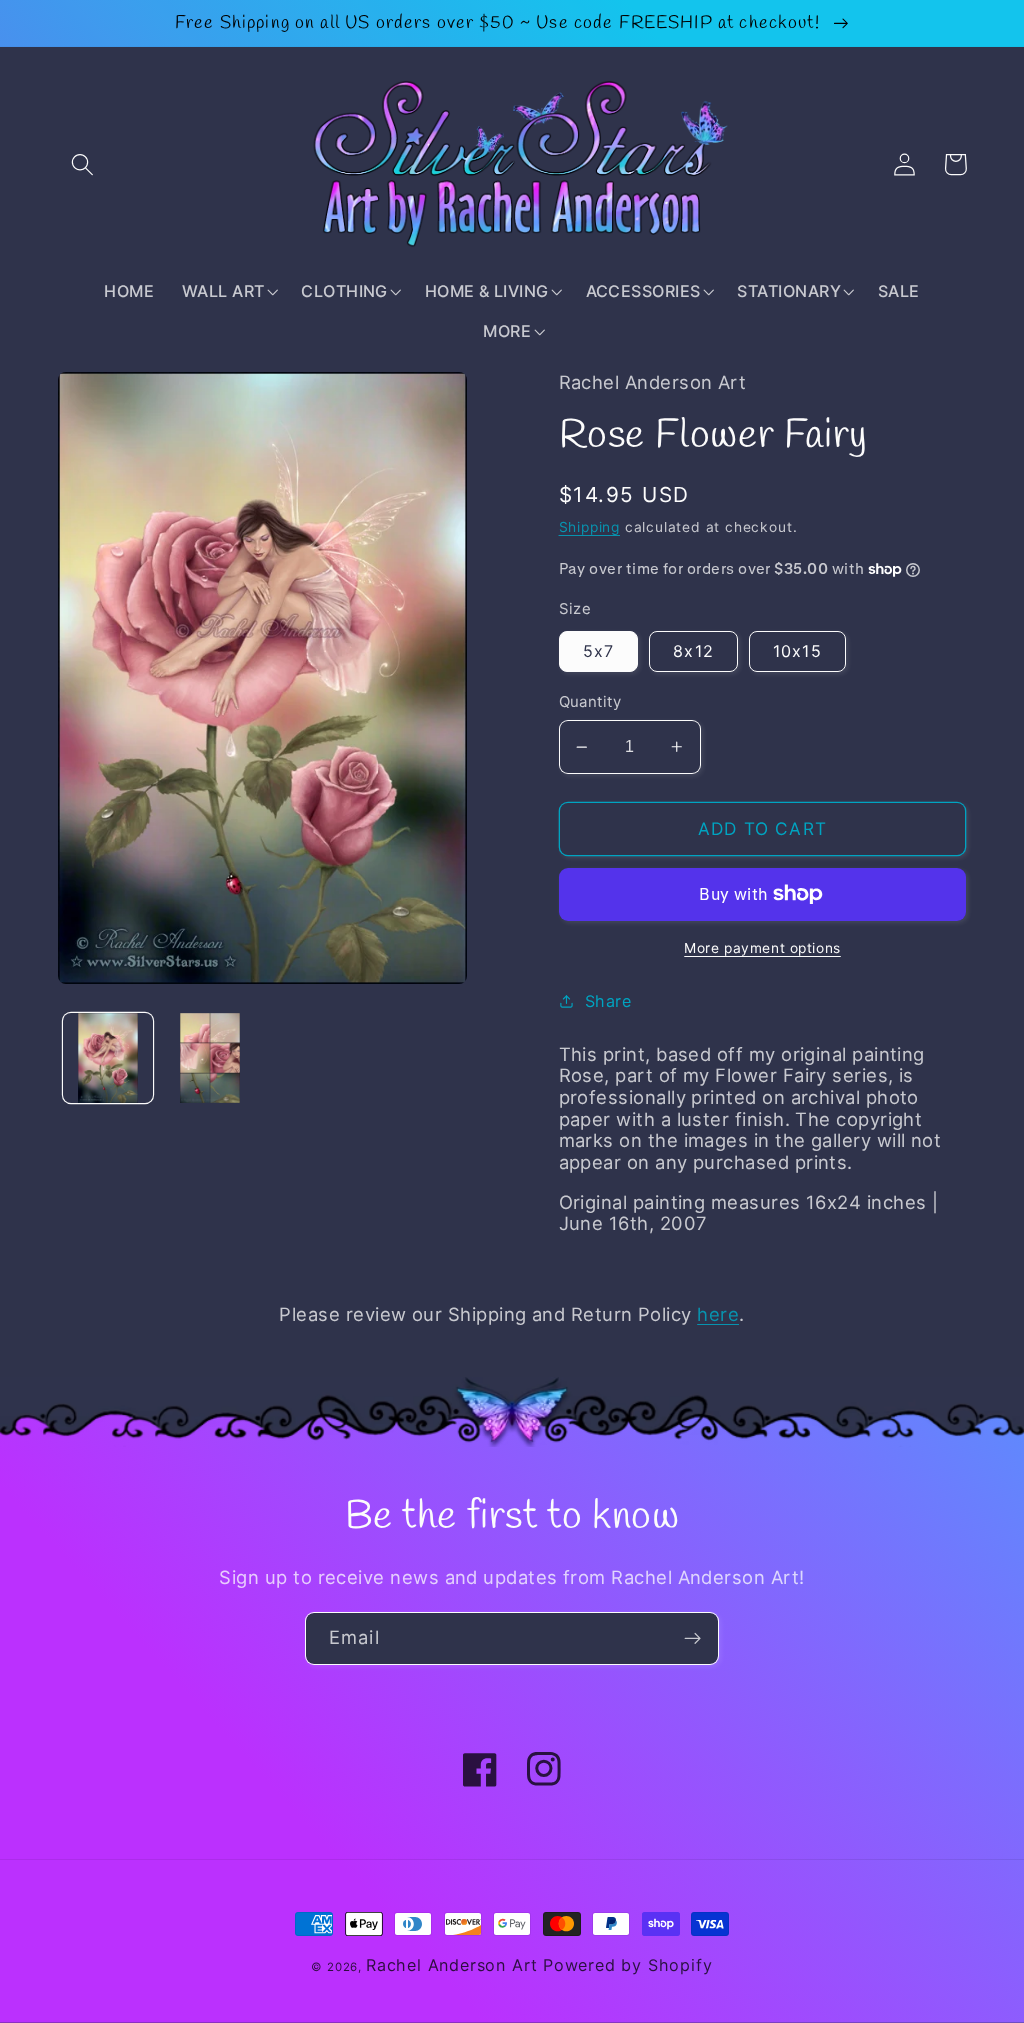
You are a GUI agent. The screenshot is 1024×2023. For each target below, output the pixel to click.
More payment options (762, 948)
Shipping (589, 527)
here (718, 1314)
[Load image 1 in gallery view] (108, 1058)
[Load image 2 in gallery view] (210, 1058)
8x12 (693, 651)
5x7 (598, 651)
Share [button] (608, 1001)
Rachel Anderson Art (452, 1965)
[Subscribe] (692, 1639)
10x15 (797, 651)
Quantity (590, 702)
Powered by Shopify (628, 1965)
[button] (83, 164)
